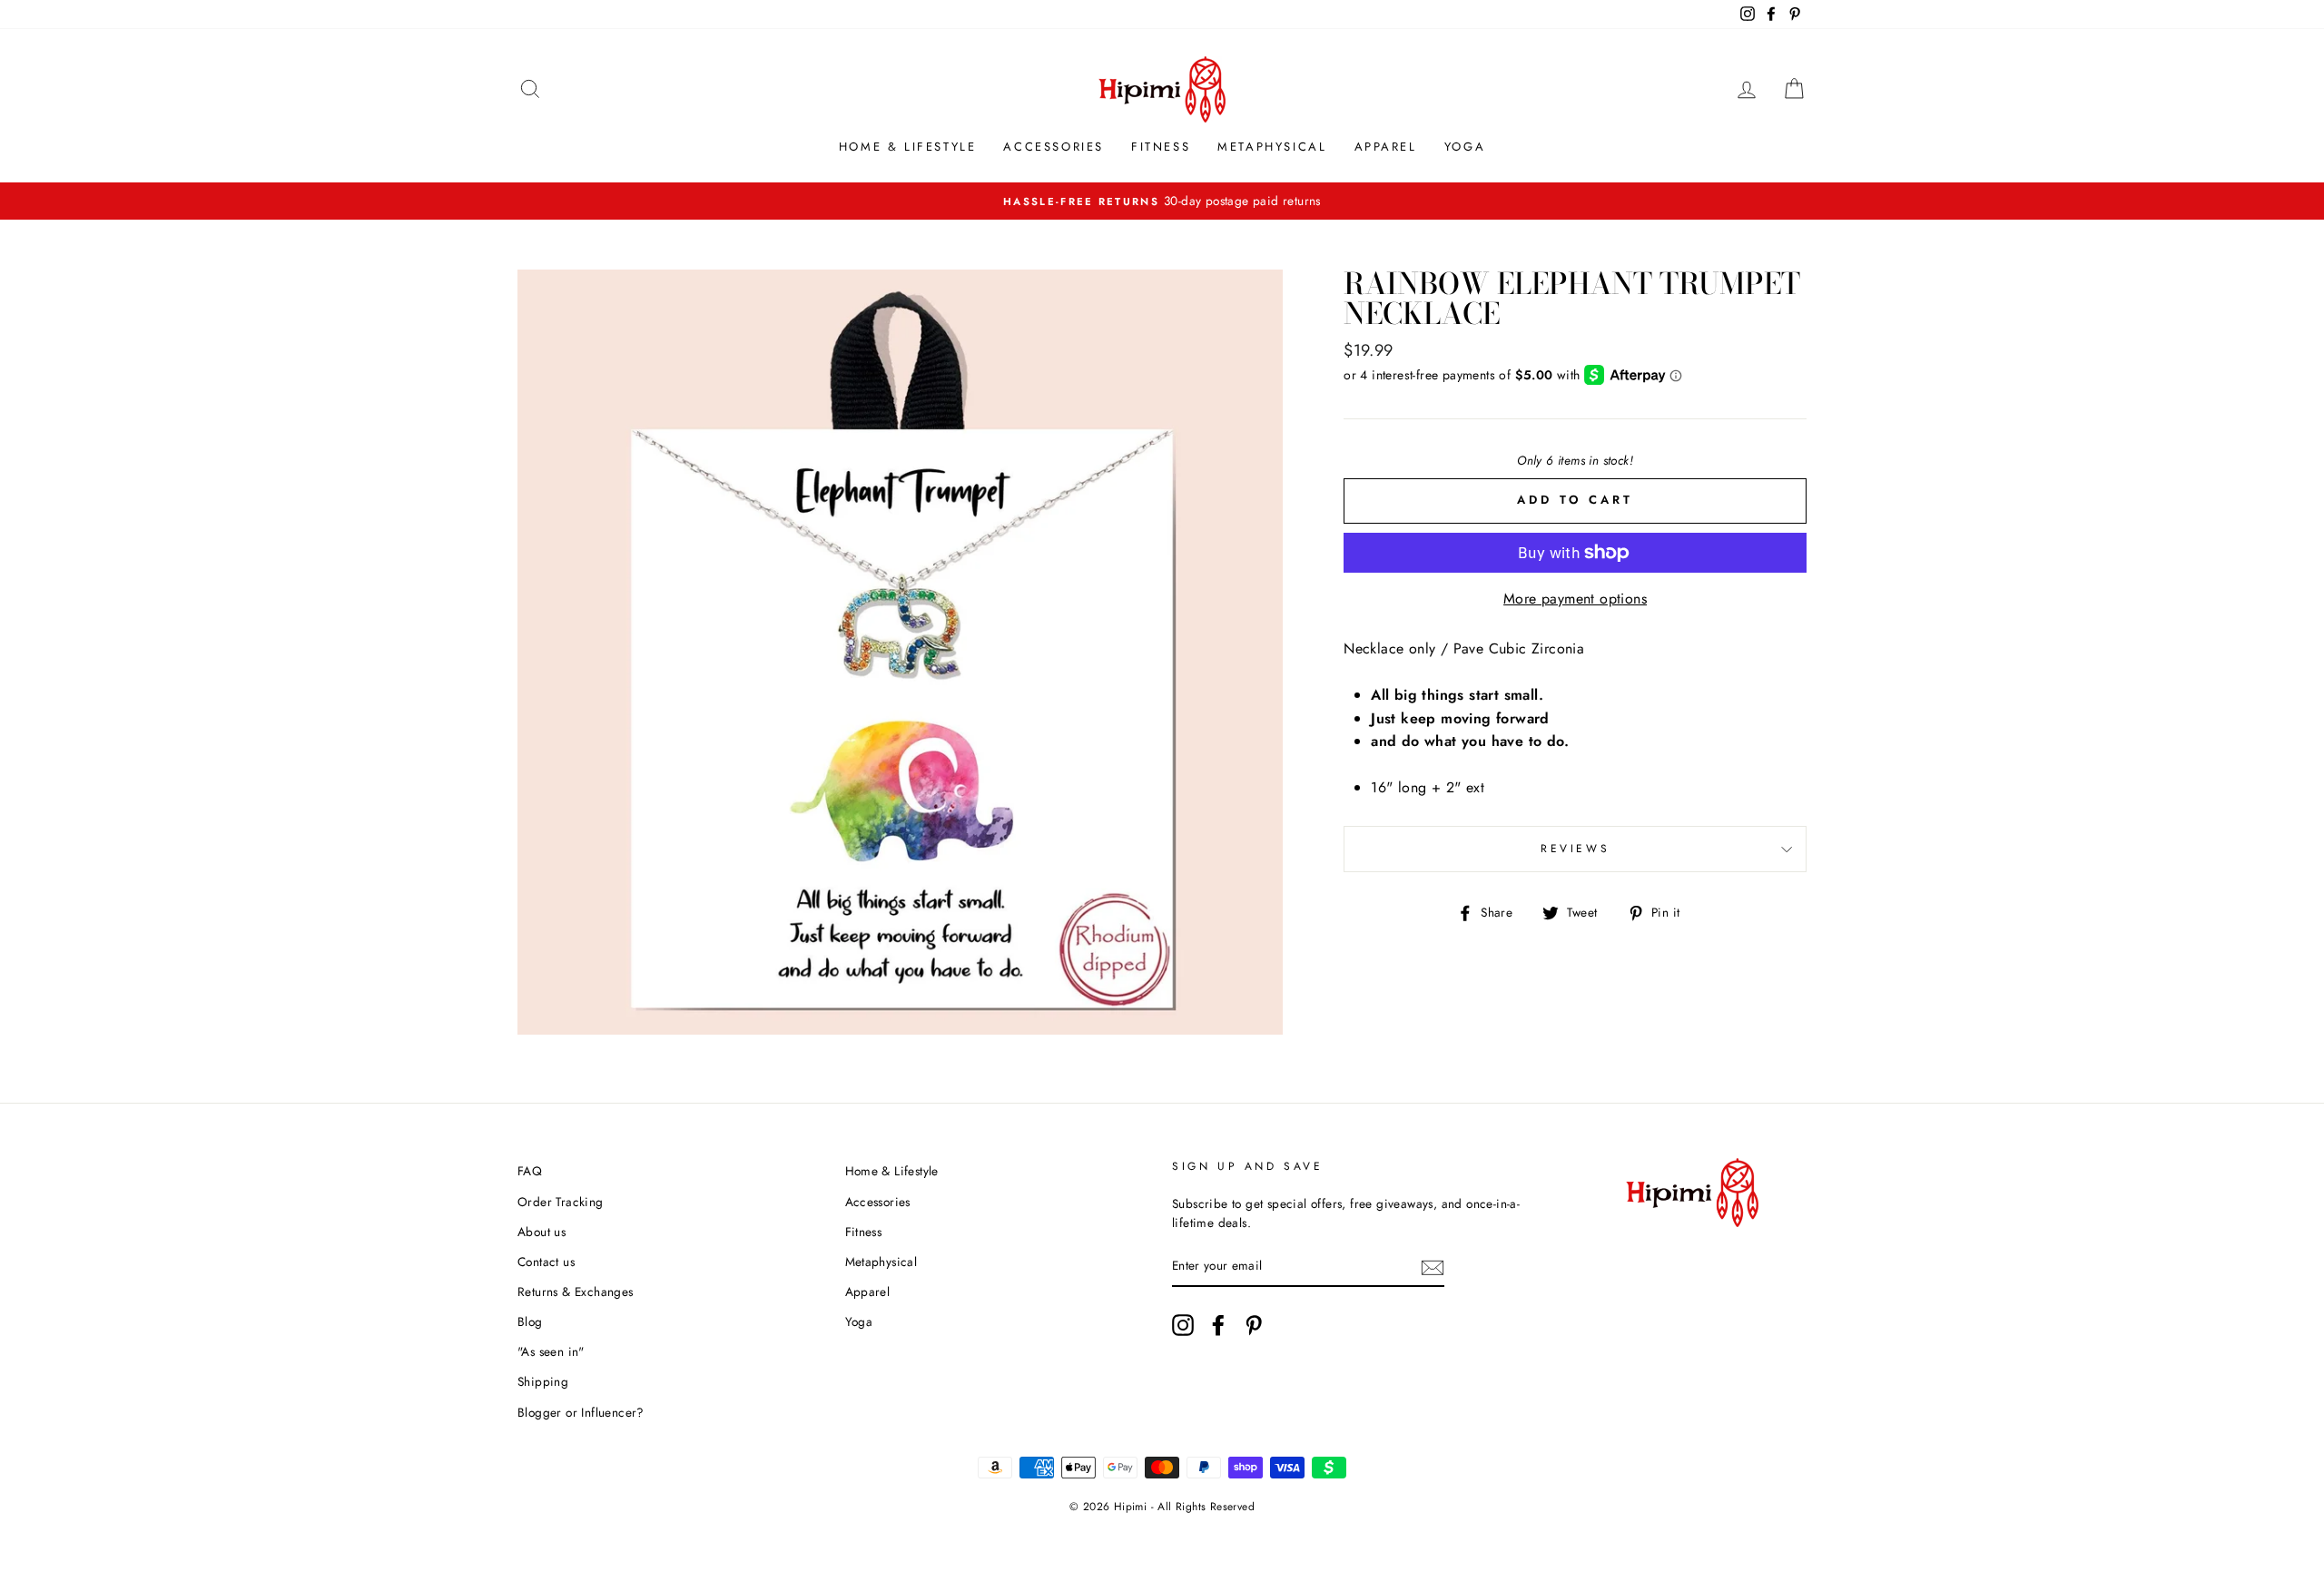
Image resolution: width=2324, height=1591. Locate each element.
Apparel (1386, 147)
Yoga (1465, 147)
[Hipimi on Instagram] (1183, 1325)
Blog (530, 1321)
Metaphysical (1272, 147)
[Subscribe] (1433, 1267)
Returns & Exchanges (576, 1291)
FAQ (530, 1171)
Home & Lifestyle (908, 147)
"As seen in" (551, 1351)
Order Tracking (561, 1202)
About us (542, 1232)
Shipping (543, 1381)
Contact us (546, 1262)
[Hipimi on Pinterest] (1254, 1325)
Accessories (1054, 147)
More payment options (1575, 599)
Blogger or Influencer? (581, 1412)
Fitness (1161, 147)
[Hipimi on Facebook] (1218, 1325)
